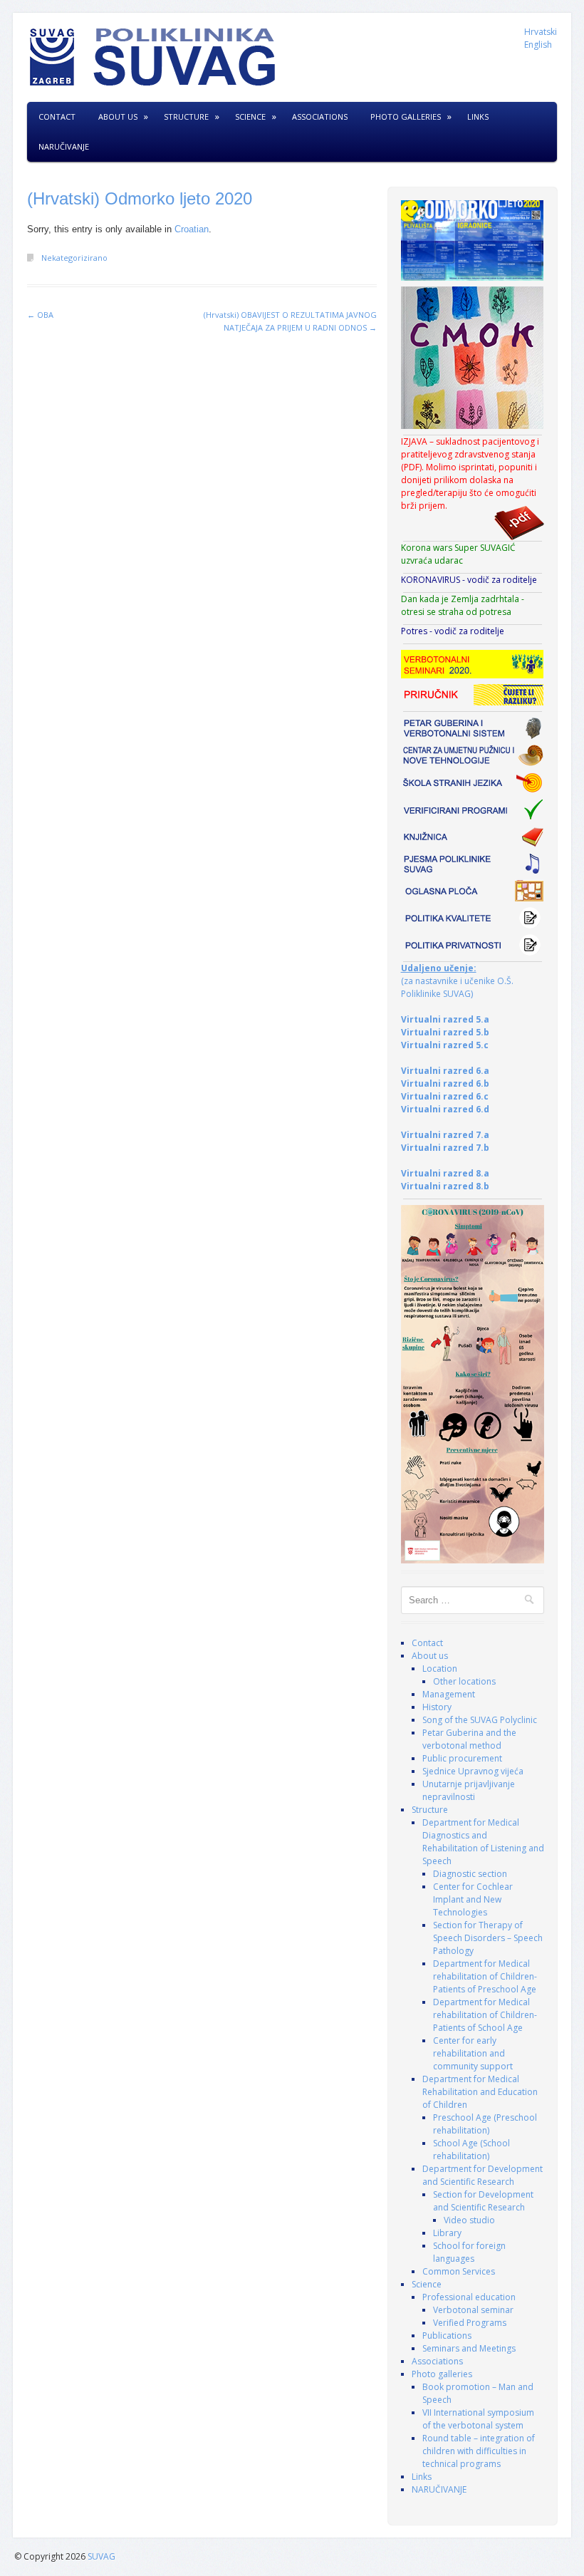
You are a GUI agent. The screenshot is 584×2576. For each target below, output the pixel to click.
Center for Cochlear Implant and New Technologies (473, 1899)
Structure (186, 117)
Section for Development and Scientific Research (483, 2201)
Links (478, 117)
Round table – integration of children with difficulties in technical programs (479, 2451)
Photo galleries (406, 117)
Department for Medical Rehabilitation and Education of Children (480, 2092)
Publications (447, 2336)
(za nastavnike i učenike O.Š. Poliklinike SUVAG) (457, 981)
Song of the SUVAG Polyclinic (480, 1720)
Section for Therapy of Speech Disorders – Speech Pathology (488, 1938)
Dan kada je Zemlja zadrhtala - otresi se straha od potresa (463, 605)
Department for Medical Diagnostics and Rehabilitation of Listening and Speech (483, 1842)
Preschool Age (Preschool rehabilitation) (485, 2124)
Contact (57, 117)
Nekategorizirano (74, 258)
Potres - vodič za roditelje (453, 631)
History (437, 1707)
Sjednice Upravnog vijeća (473, 1771)
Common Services (459, 2271)
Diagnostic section (470, 1874)
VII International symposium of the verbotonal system (478, 2419)
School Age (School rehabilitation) (471, 2150)
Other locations (464, 1681)
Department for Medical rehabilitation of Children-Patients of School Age (485, 2015)
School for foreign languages (469, 2252)
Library (447, 2233)
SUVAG (101, 2556)
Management (449, 1694)
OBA (40, 315)
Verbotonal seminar (473, 2310)
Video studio (469, 2220)
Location (440, 1669)
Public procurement (462, 1758)
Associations (320, 117)
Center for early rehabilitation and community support (473, 2053)
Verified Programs (470, 2323)
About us (118, 117)
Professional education (469, 2297)
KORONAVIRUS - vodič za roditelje (469, 580)
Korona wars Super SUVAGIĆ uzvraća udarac (458, 554)
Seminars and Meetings (469, 2348)
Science (250, 117)
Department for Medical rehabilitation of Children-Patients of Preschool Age (485, 1976)
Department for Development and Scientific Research (483, 2175)
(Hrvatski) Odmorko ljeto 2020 (140, 198)
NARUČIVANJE (64, 146)
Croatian (192, 229)
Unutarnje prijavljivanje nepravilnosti (469, 1790)
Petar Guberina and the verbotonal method (469, 1739)
